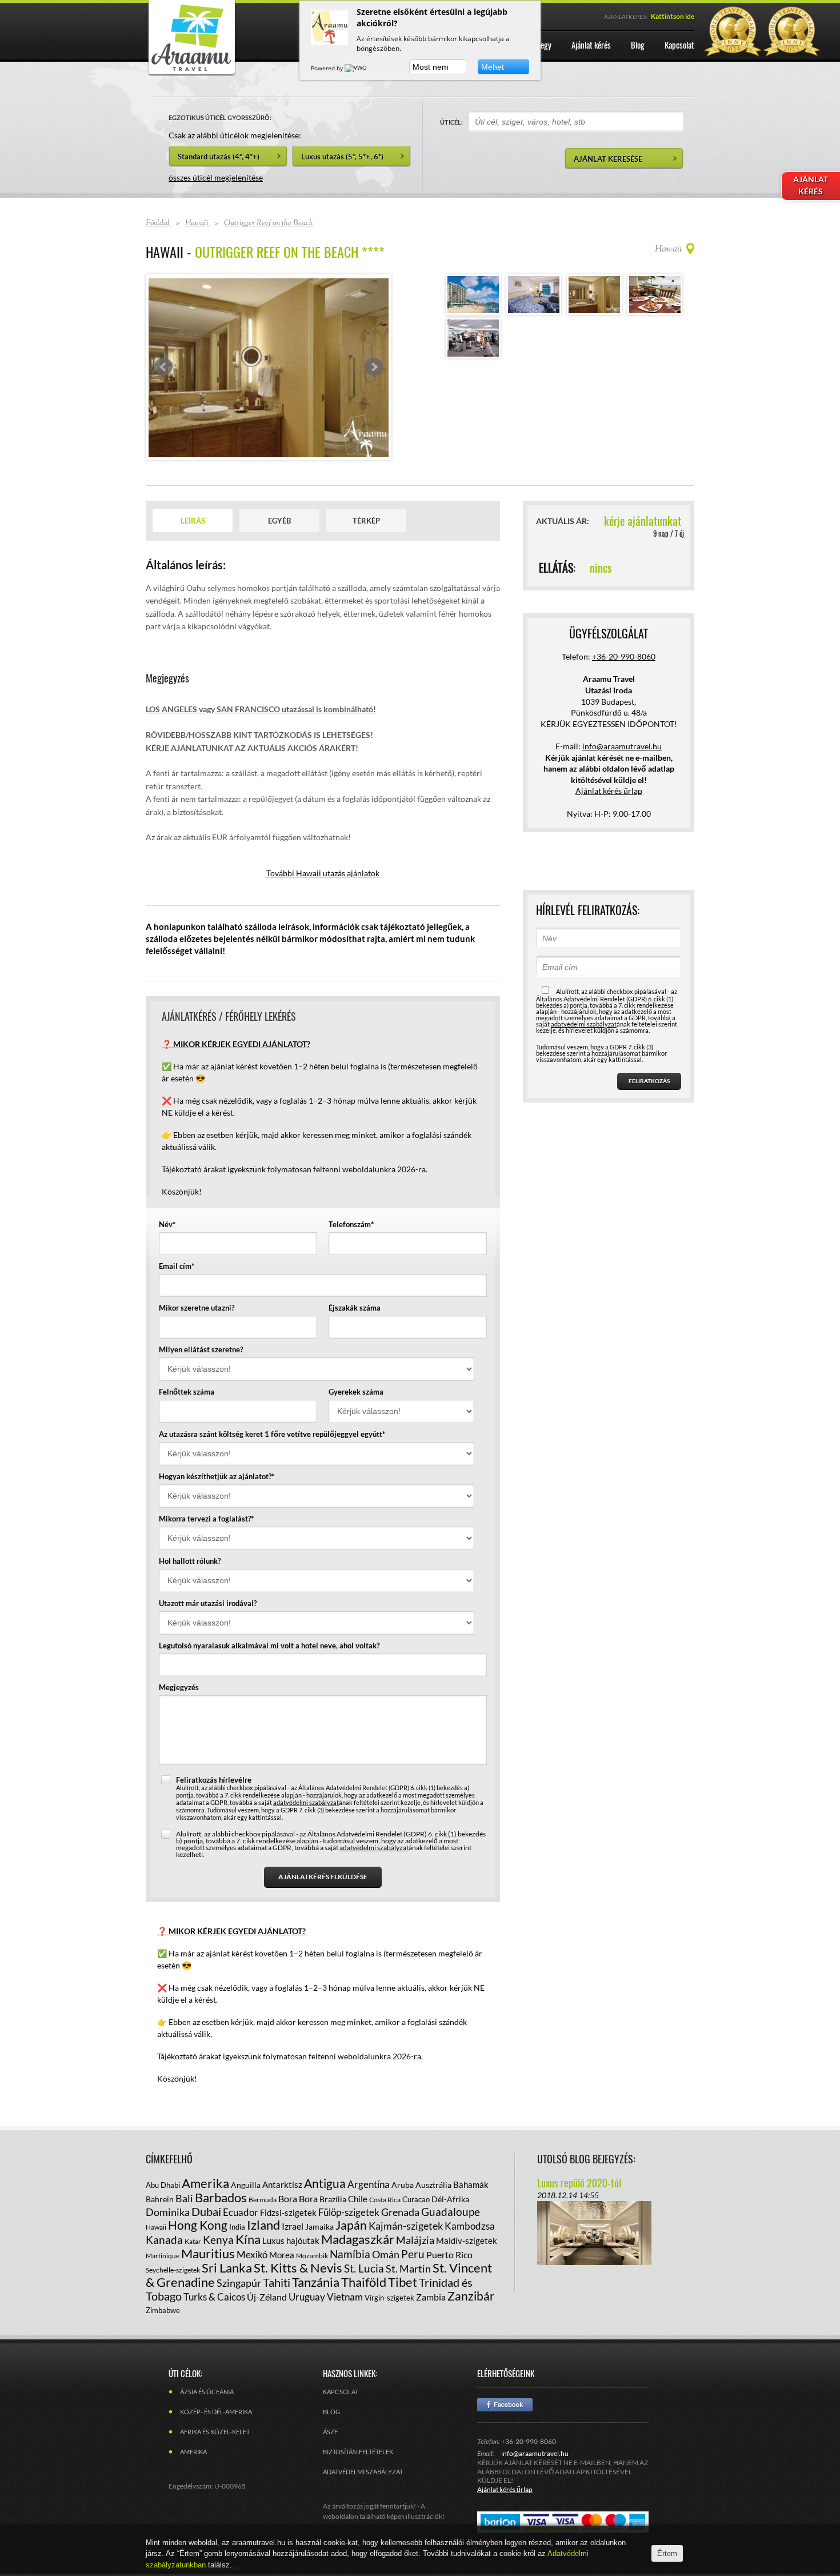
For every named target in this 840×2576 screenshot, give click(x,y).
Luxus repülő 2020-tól (579, 2183)
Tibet (403, 2282)
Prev (163, 367)
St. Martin (408, 2269)
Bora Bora (298, 2198)
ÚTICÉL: (451, 122)
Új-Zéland (267, 2297)
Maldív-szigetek (467, 2240)
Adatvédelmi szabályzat (363, 2472)
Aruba (403, 2185)
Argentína (369, 2184)
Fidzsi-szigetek (288, 2212)
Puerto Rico (449, 2255)
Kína (248, 2239)
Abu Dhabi (163, 2185)
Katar (193, 2241)
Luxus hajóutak (291, 2240)
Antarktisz (282, 2184)
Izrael (293, 2226)
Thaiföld (364, 2282)
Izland (263, 2225)
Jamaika (319, 2226)
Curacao (416, 2199)
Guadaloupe (451, 2212)
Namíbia (350, 2254)
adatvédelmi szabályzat (306, 1802)
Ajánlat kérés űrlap (609, 791)
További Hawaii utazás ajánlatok (323, 873)
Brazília (333, 2199)
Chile (358, 2199)
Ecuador (241, 2212)
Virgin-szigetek (389, 2298)
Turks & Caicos (214, 2297)
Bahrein (160, 2199)
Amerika (205, 2183)
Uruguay (307, 2297)
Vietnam (345, 2297)
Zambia (431, 2297)
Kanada (164, 2240)
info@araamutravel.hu (535, 2453)
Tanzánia (316, 2282)
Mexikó (252, 2255)
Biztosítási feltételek (358, 2452)
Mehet (493, 67)
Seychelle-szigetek (173, 2270)
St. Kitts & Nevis (298, 2268)
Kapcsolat (341, 2392)
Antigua (325, 2183)
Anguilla (246, 2185)
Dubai (206, 2211)
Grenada (400, 2212)
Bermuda (263, 2200)
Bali (184, 2198)
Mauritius (208, 2253)
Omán (386, 2254)
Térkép (366, 521)
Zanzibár (471, 2296)
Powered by (328, 68)
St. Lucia (364, 2268)
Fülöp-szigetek (349, 2212)
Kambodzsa (470, 2226)
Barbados (221, 2197)
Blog (331, 2412)
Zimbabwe (163, 2310)
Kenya (218, 2240)
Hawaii (156, 2227)
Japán (351, 2225)
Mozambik (312, 2256)
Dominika (168, 2212)
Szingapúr (239, 2283)
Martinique (163, 2256)
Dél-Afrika (450, 2199)
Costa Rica (385, 2200)
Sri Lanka (227, 2268)
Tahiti (277, 2282)
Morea (282, 2255)
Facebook (505, 2405)
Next (374, 367)
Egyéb (279, 521)
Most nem (431, 67)
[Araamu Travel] (191, 73)
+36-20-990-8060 (624, 656)
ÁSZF (330, 2432)
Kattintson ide (673, 16)
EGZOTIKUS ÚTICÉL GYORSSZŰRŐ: (220, 117)
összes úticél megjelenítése (216, 177)
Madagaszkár (358, 2239)
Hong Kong (198, 2225)
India (237, 2227)
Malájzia (415, 2240)
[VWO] (357, 68)
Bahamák (471, 2184)
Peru (413, 2254)
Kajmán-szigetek (406, 2226)
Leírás (193, 521)
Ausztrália (433, 2185)
